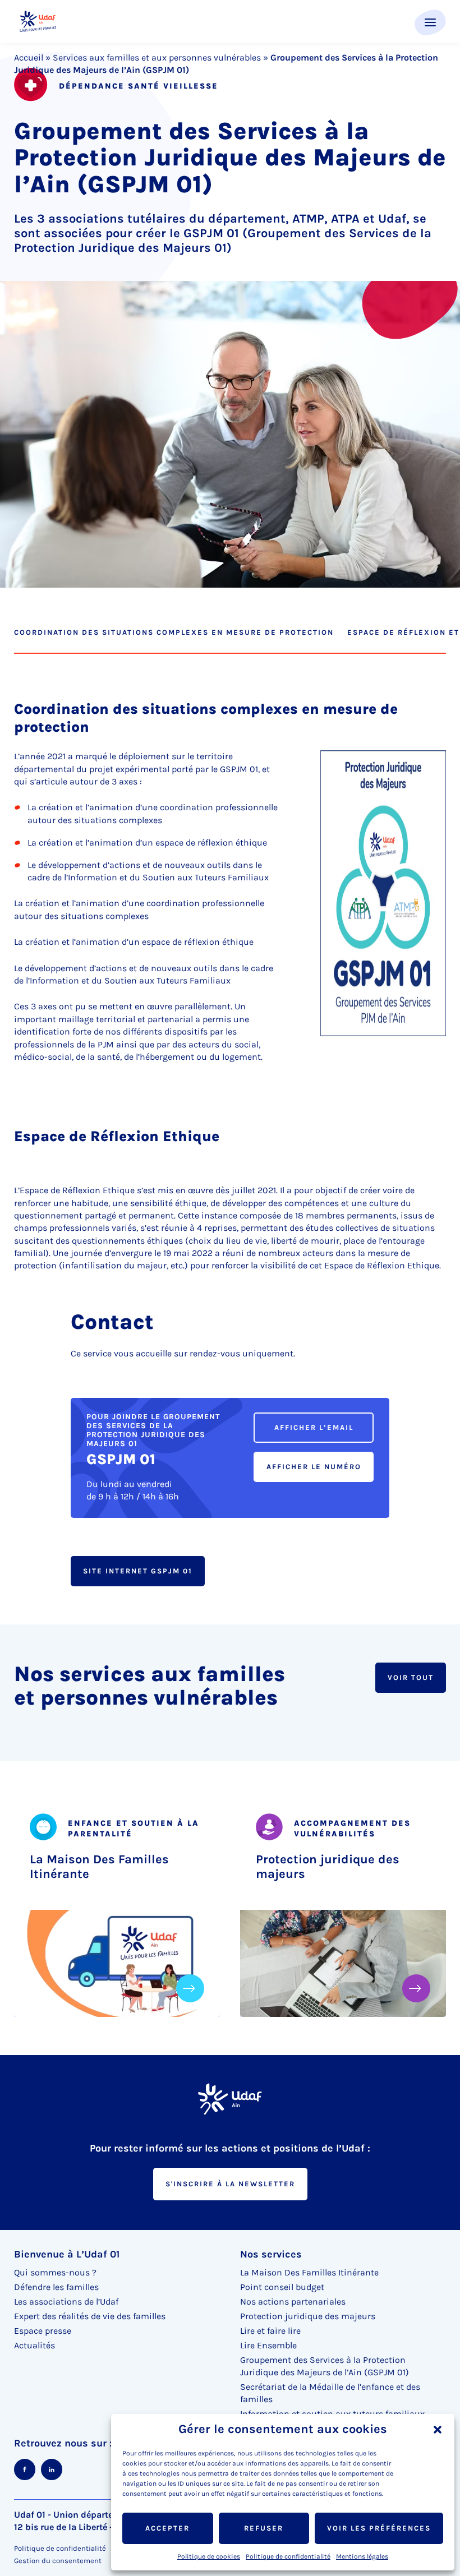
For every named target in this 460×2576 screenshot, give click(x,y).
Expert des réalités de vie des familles (90, 2316)
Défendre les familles (56, 2287)
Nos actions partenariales (293, 2302)
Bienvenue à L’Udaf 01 (67, 2254)
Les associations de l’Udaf (66, 2302)
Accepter (167, 2528)
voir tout (411, 1677)
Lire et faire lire (270, 2331)
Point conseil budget (282, 2287)
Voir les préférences (379, 2528)
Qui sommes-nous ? (55, 2272)
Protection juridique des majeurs (328, 1867)
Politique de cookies (209, 2556)
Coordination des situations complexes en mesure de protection (174, 632)
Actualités (34, 2345)
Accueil (29, 57)
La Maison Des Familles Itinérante (99, 1867)
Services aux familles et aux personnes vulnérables (157, 57)
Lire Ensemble (268, 2345)
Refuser (264, 2528)
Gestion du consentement (58, 2561)
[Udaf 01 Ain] (38, 22)
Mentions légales (362, 2556)
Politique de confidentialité (288, 2556)
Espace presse (43, 2331)
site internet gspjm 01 (138, 1571)
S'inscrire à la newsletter (230, 2184)
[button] (438, 2430)
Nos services (271, 2254)
